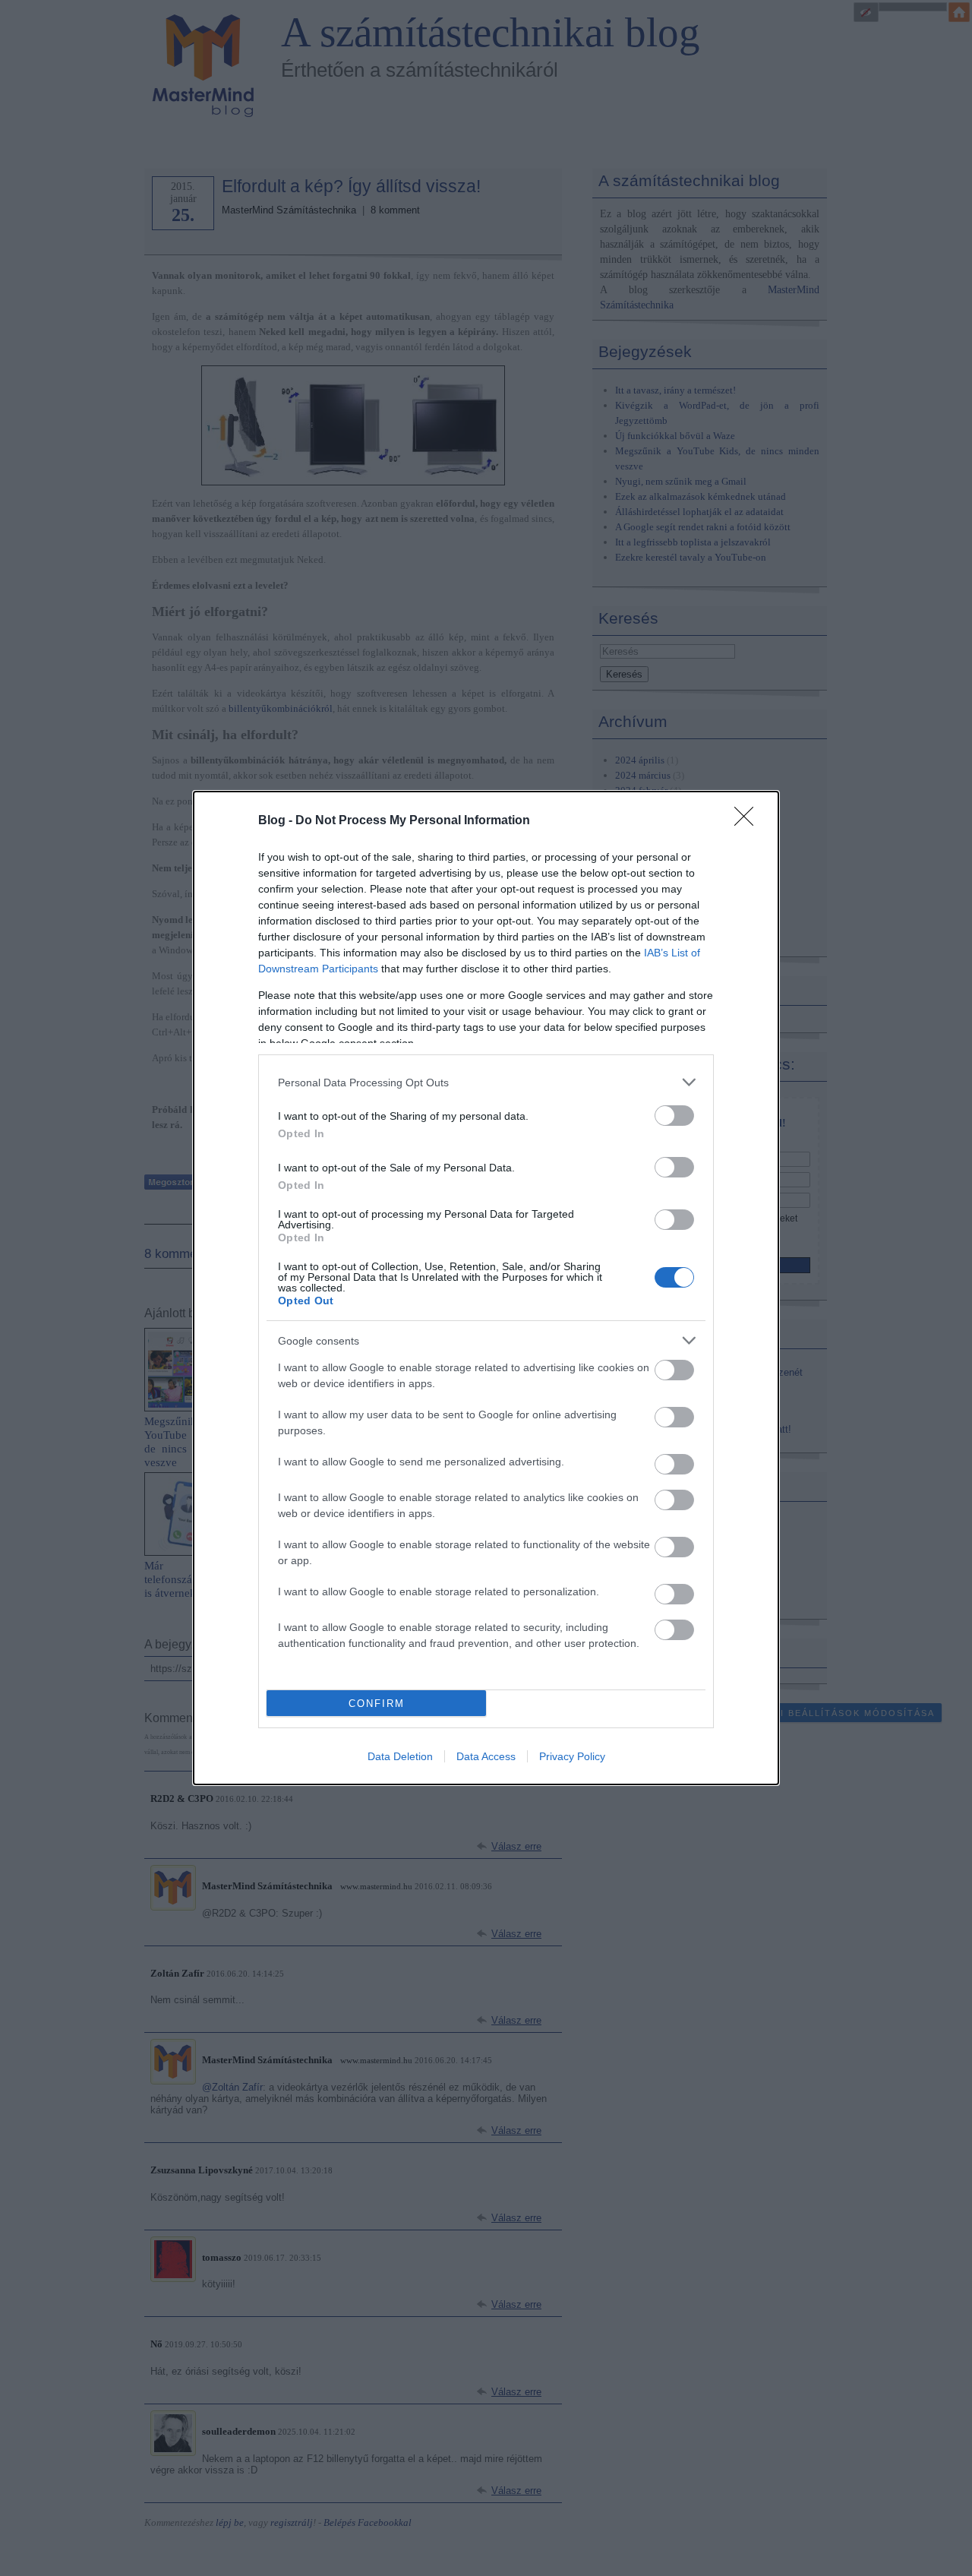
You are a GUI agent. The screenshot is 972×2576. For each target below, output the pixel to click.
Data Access (486, 1756)
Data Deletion (400, 1756)
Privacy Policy (572, 1756)
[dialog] (486, 1288)
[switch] (674, 1116)
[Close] (749, 821)
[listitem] (486, 1082)
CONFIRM (377, 1704)
